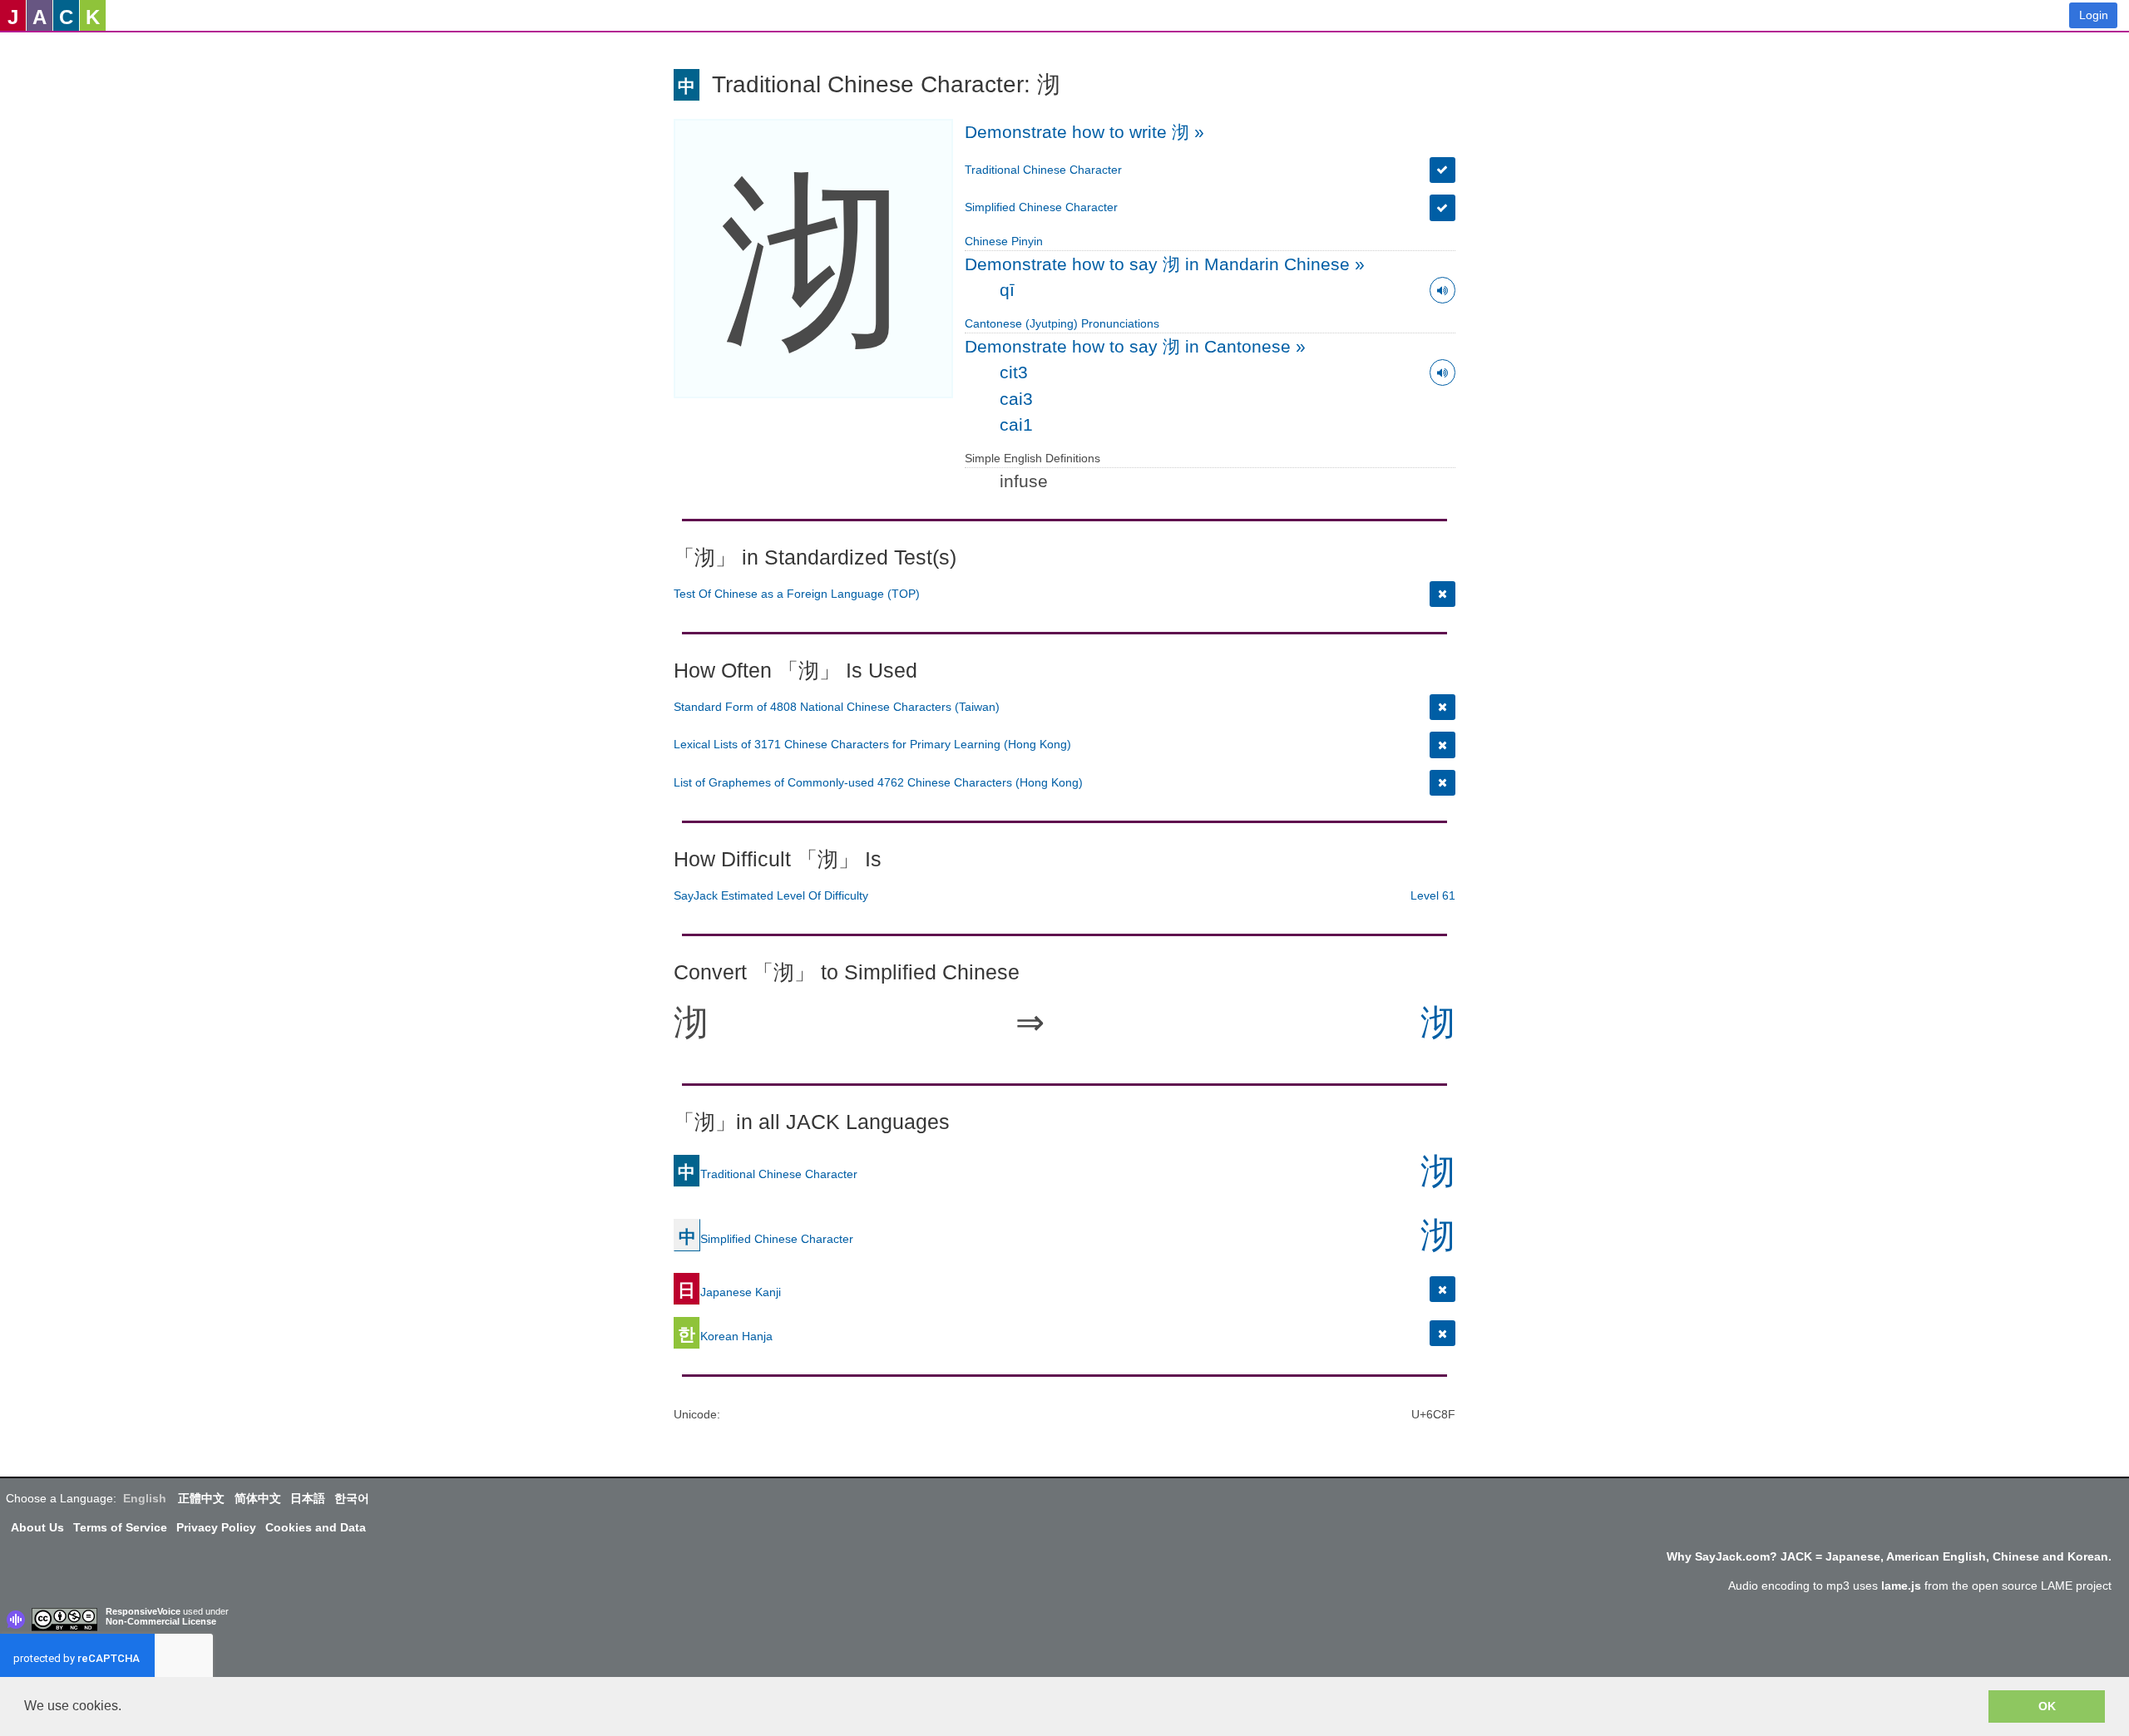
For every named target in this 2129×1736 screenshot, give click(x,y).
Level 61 (1433, 895)
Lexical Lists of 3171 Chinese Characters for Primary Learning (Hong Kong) (872, 744)
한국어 (352, 1498)
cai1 (1016, 424)
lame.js (1901, 1586)
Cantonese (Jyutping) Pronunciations (1062, 323)
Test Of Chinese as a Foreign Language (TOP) (797, 594)
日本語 (308, 1498)
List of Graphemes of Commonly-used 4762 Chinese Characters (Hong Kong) (878, 782)
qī (1007, 290)
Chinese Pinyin (1004, 241)
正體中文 (201, 1498)
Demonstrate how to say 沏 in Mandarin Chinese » (1165, 264)
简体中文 (258, 1498)
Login (2094, 15)
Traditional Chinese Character (1043, 170)
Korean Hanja (725, 1336)
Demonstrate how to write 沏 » (1084, 132)
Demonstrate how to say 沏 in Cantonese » (1135, 346)
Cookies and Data (316, 1527)
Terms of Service (120, 1527)
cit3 (1014, 372)
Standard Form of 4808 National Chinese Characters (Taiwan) (837, 707)
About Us (37, 1527)
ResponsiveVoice (143, 1611)
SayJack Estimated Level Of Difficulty (771, 895)
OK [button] (2047, 1706)
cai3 (1016, 399)
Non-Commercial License (161, 1621)
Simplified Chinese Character (1041, 207)
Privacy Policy (216, 1527)
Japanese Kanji (729, 1292)
